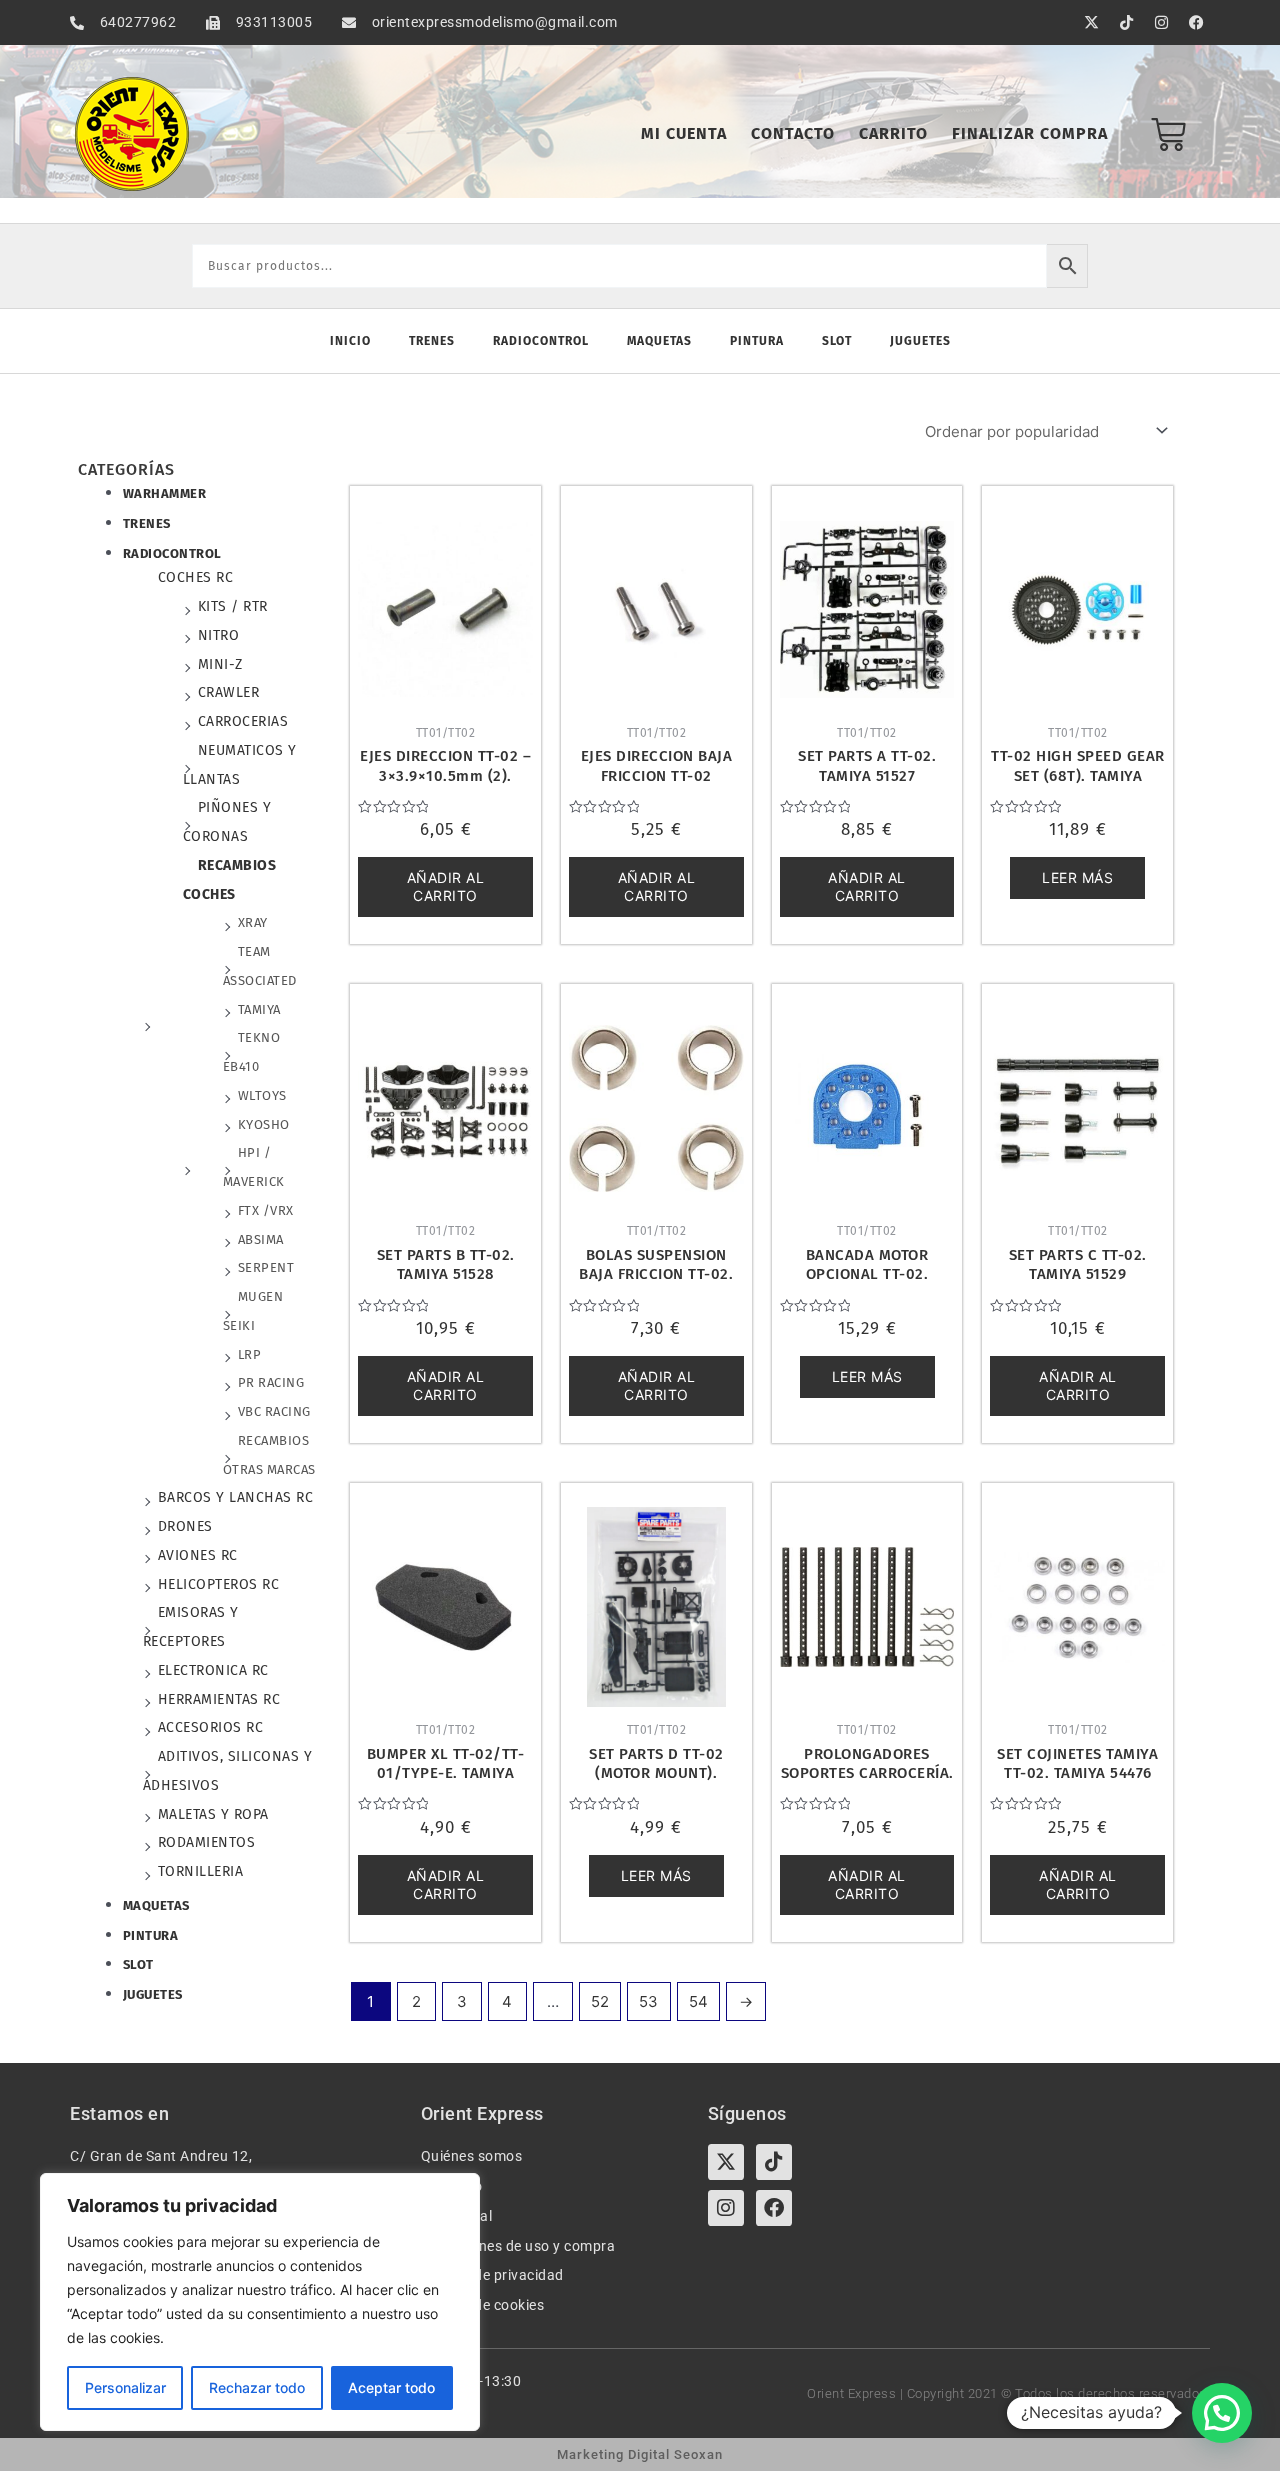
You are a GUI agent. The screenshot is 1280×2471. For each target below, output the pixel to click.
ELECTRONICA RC (213, 1670)
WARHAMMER (165, 493)
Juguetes (920, 341)
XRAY (253, 922)
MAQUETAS (156, 1905)
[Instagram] (726, 2208)
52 (600, 2001)
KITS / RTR (233, 606)
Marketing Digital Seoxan (640, 2454)
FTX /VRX (266, 1210)
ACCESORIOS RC (211, 1727)
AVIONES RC (198, 1555)
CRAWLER (229, 692)
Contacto (793, 133)
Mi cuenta (684, 133)
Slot (837, 341)
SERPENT (266, 1267)
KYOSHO (264, 1124)
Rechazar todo (257, 2387)
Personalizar (125, 2387)
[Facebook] (774, 2208)
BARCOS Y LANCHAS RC (236, 1497)
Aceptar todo (391, 2387)
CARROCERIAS (243, 721)
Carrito (893, 133)
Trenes (432, 341)
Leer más (1077, 877)
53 (648, 2001)
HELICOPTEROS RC (219, 1584)
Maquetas (659, 341)
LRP (250, 1354)
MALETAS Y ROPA (213, 1814)
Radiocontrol (541, 341)
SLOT (138, 1964)
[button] (1222, 2413)
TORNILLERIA (201, 1871)
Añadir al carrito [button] (446, 886)
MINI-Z (220, 664)
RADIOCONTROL (172, 553)
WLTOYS (262, 1095)
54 (698, 2001)
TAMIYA (259, 1009)
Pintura (757, 341)
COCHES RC (196, 577)
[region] (260, 2302)
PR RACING (271, 1382)
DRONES (185, 1526)
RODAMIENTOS (207, 1842)
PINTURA (151, 1935)
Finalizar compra (1030, 133)
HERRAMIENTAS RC (219, 1699)
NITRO (219, 635)
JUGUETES (153, 1994)
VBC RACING (274, 1411)
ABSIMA (261, 1239)
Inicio (350, 341)
